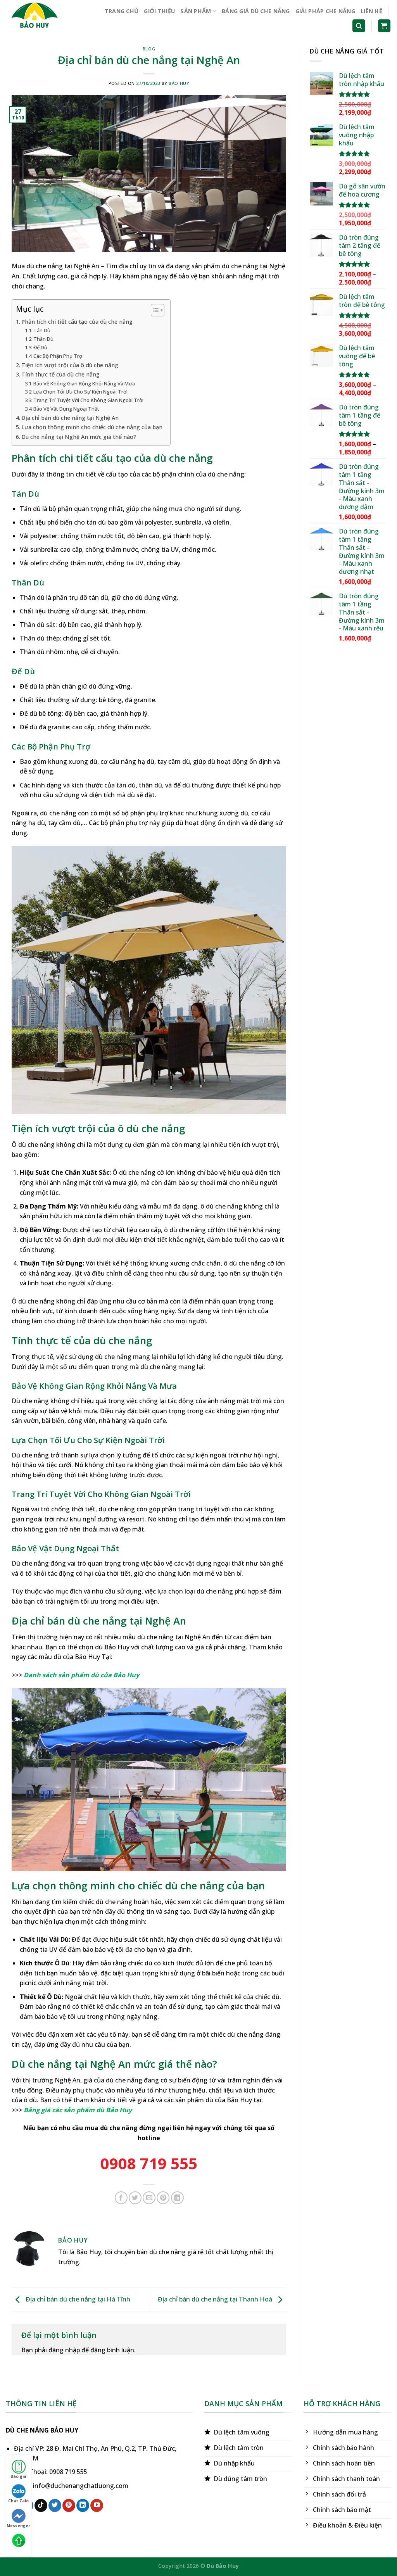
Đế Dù (40, 347)
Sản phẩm (196, 11)
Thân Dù (43, 339)
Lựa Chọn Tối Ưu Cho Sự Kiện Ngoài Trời (80, 392)
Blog (149, 49)
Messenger (18, 2526)
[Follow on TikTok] (41, 2505)
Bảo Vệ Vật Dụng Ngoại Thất (66, 409)
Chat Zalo (18, 2501)
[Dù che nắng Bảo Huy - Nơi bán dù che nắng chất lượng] (41, 17)
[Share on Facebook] (121, 2198)
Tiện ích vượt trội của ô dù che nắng (70, 365)
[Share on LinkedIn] (177, 2198)
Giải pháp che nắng (325, 11)
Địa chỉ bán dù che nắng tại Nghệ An (70, 418)
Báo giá (18, 2476)
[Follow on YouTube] (97, 2505)
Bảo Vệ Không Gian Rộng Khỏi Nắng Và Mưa (84, 383)
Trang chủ (122, 11)
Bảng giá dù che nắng (256, 11)
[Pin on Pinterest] (163, 2198)
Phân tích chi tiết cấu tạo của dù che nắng (77, 322)
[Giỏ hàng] (384, 26)
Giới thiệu (159, 11)
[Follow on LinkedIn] (83, 2505)
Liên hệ (371, 11)
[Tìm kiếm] (359, 26)
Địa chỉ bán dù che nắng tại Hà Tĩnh (77, 2299)
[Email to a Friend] (149, 2198)
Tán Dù (42, 330)
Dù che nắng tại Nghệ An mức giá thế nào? (79, 437)
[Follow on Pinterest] (69, 2505)
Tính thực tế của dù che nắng (60, 374)
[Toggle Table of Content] (154, 310)
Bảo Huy (179, 83)
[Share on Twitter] (135, 2198)
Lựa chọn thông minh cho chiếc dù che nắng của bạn (92, 427)
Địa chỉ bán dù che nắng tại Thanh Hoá (216, 2299)
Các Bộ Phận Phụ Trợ (58, 356)
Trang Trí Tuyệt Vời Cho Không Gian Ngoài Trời (88, 400)
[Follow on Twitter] (55, 2505)
